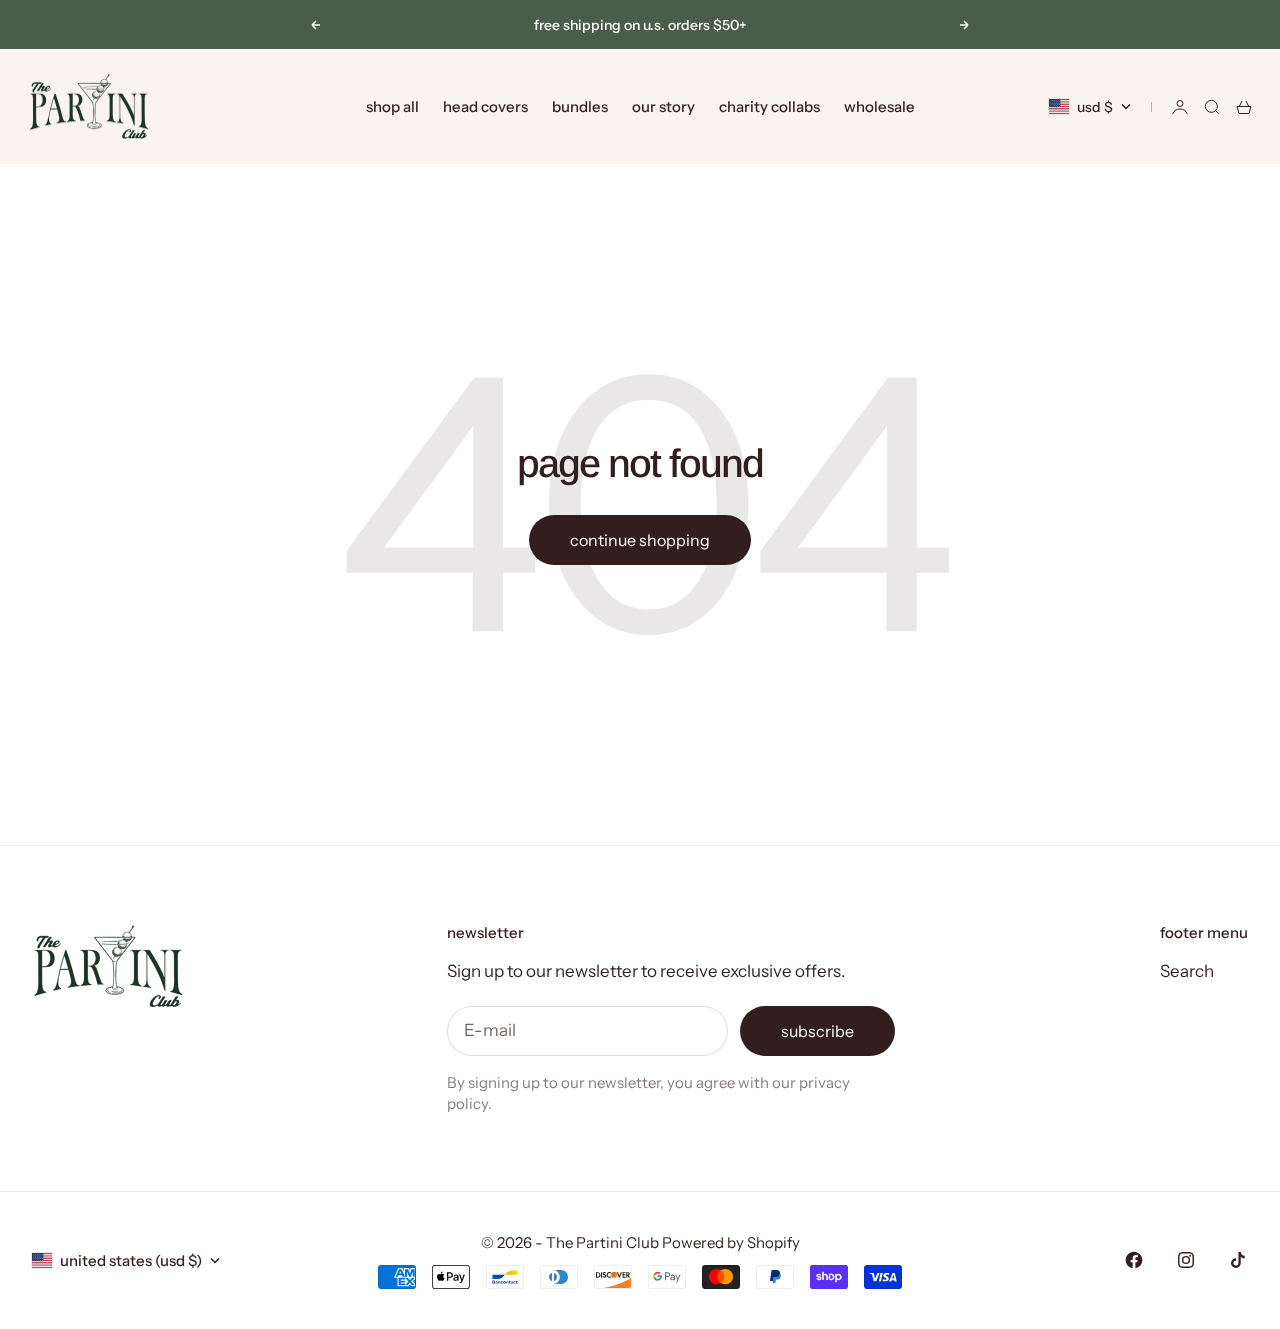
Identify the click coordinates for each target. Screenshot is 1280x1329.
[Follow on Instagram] (1186, 1260)
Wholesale (879, 106)
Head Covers (485, 106)
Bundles (580, 106)
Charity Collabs (769, 106)
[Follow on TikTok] (1238, 1260)
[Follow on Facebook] (1134, 1260)
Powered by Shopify (731, 1242)
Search (1187, 971)
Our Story (663, 106)
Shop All (392, 106)
